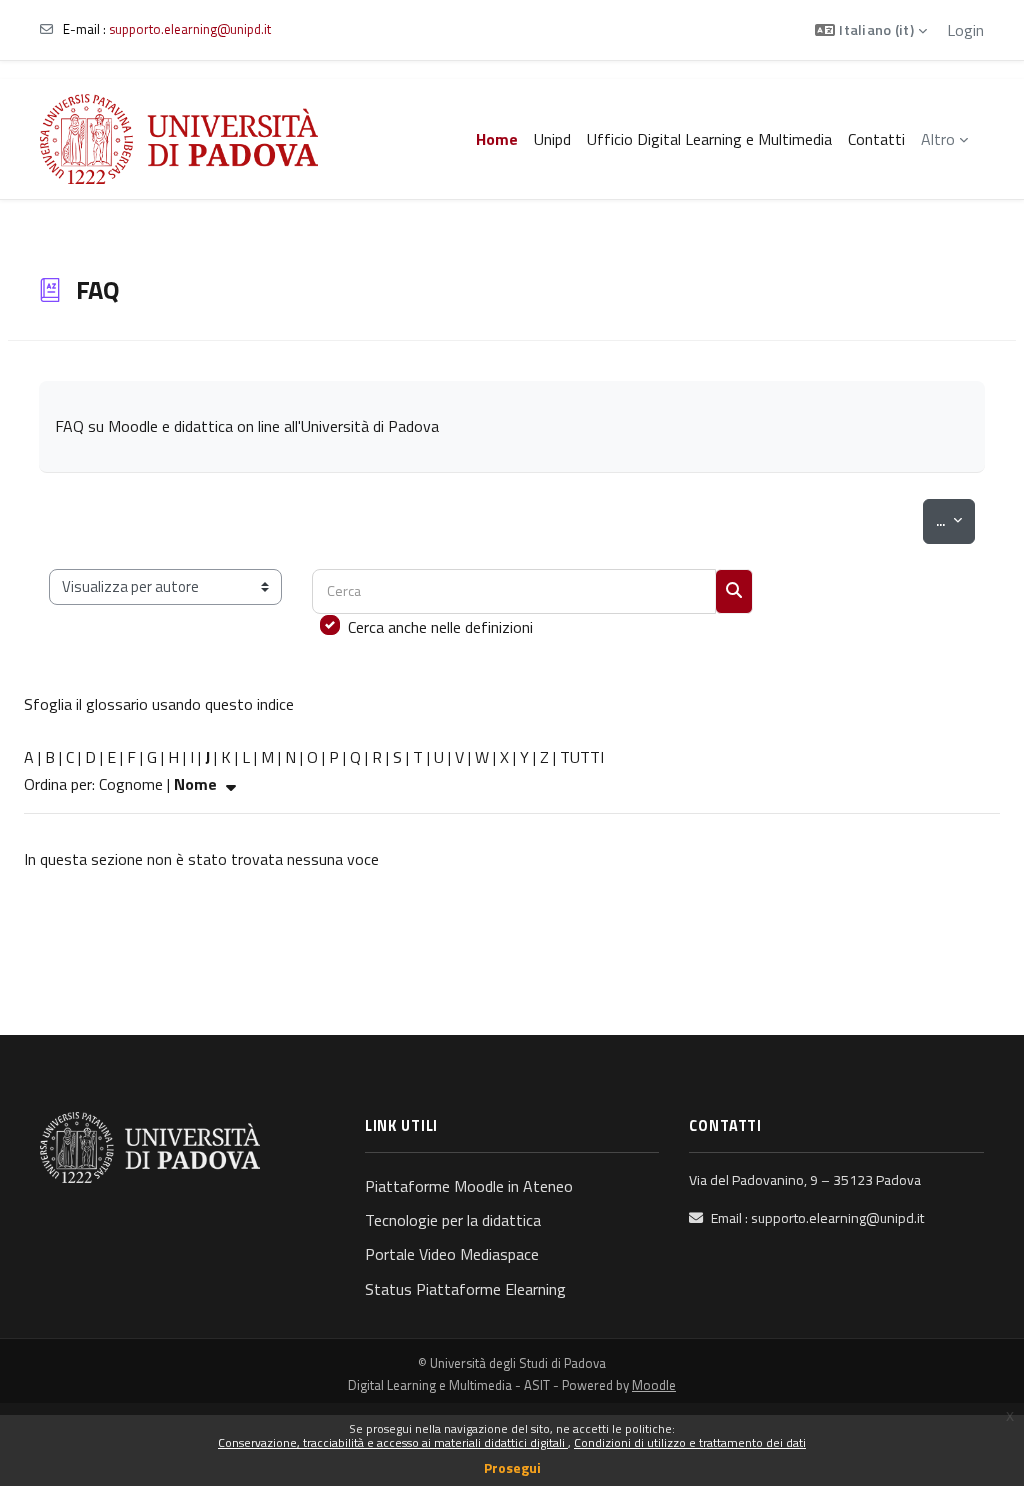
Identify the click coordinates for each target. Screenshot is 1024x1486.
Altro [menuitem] (938, 139)
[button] (871, 30)
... (955, 520)
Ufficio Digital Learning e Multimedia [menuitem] (709, 139)
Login (965, 30)
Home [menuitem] (497, 139)
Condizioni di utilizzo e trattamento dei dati (690, 1442)
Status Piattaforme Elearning (465, 1289)
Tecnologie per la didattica (453, 1220)
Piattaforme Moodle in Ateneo (469, 1186)
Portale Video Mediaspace (452, 1254)
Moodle (654, 1385)
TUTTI (582, 757)
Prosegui (512, 1467)
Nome (197, 784)
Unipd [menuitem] (552, 139)
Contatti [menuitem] (876, 139)
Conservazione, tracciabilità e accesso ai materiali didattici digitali (393, 1442)
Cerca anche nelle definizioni (440, 627)
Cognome (131, 784)
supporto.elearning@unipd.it (190, 29)
